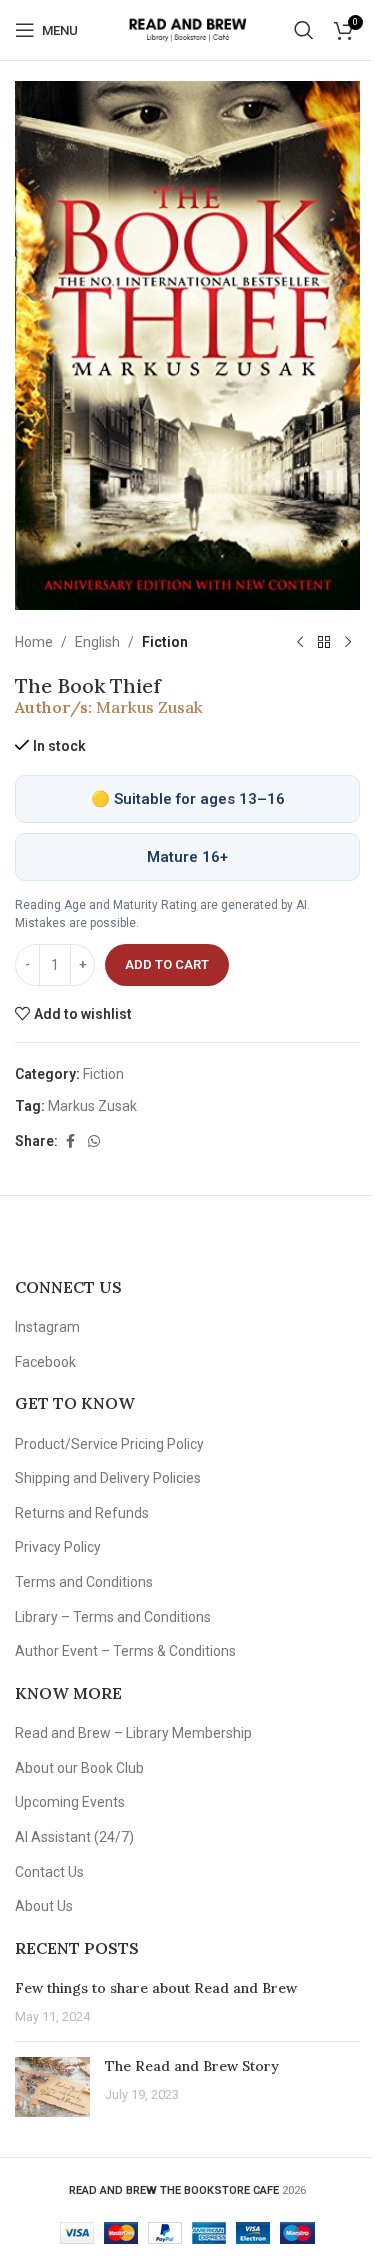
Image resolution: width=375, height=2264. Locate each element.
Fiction (165, 642)
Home (34, 642)
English (97, 642)
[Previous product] (300, 642)
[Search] (304, 30)
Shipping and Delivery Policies (108, 1478)
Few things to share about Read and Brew (156, 1988)
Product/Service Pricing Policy (109, 1444)
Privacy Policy (58, 1547)
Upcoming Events (70, 1802)
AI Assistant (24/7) (74, 1837)
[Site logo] (187, 29)
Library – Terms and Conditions (113, 1617)
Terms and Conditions (84, 1582)
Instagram (47, 1327)
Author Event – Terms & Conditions (125, 1651)
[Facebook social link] (70, 1141)
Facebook (45, 1362)
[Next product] (348, 642)
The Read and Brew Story (192, 2066)
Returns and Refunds (82, 1513)
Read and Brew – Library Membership (133, 1733)
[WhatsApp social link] (94, 1141)
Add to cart (167, 964)
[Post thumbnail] (52, 2087)
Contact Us (49, 1872)
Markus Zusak (149, 707)
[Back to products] (324, 642)
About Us (44, 1906)
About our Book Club (79, 1768)
